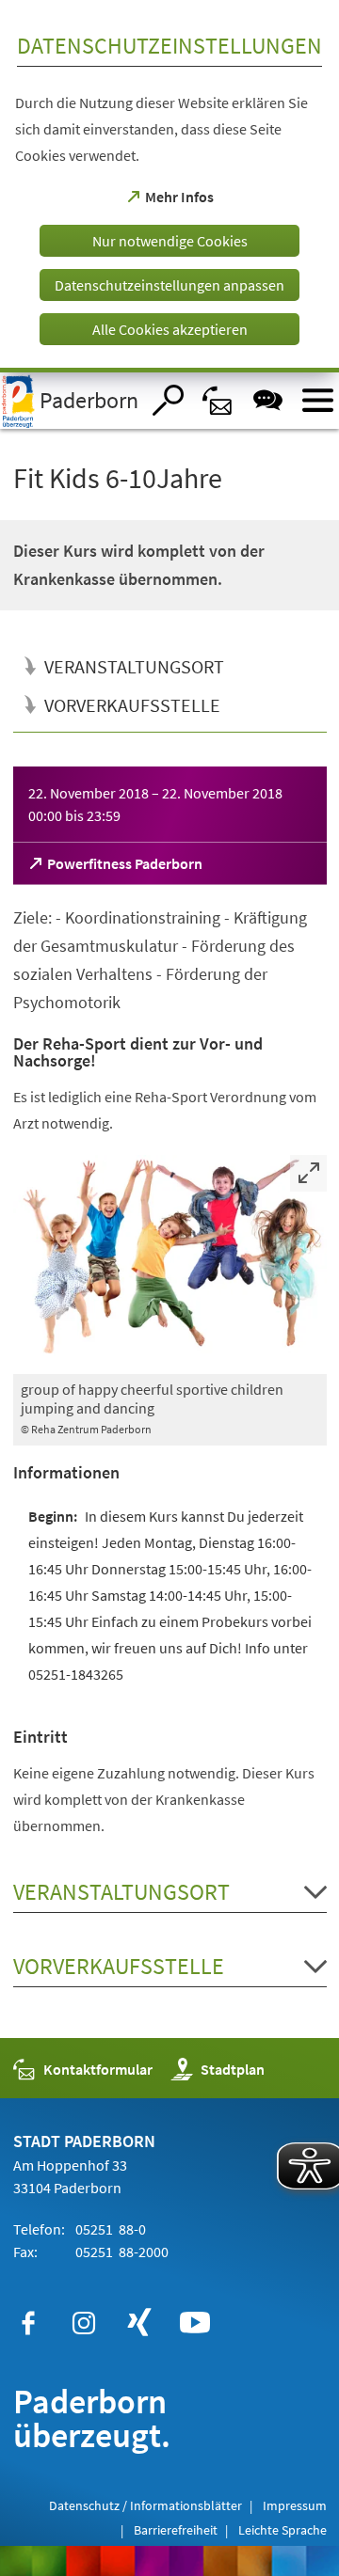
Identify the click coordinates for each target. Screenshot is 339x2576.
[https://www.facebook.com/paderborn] (28, 2323)
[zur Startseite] (70, 401)
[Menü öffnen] (318, 400)
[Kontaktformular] (218, 400)
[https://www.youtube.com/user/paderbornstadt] (195, 2323)
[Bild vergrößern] (170, 1264)
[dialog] (169, 186)
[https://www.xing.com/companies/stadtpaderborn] (139, 2323)
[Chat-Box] (268, 400)
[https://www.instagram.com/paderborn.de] (84, 2323)
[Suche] (168, 400)
